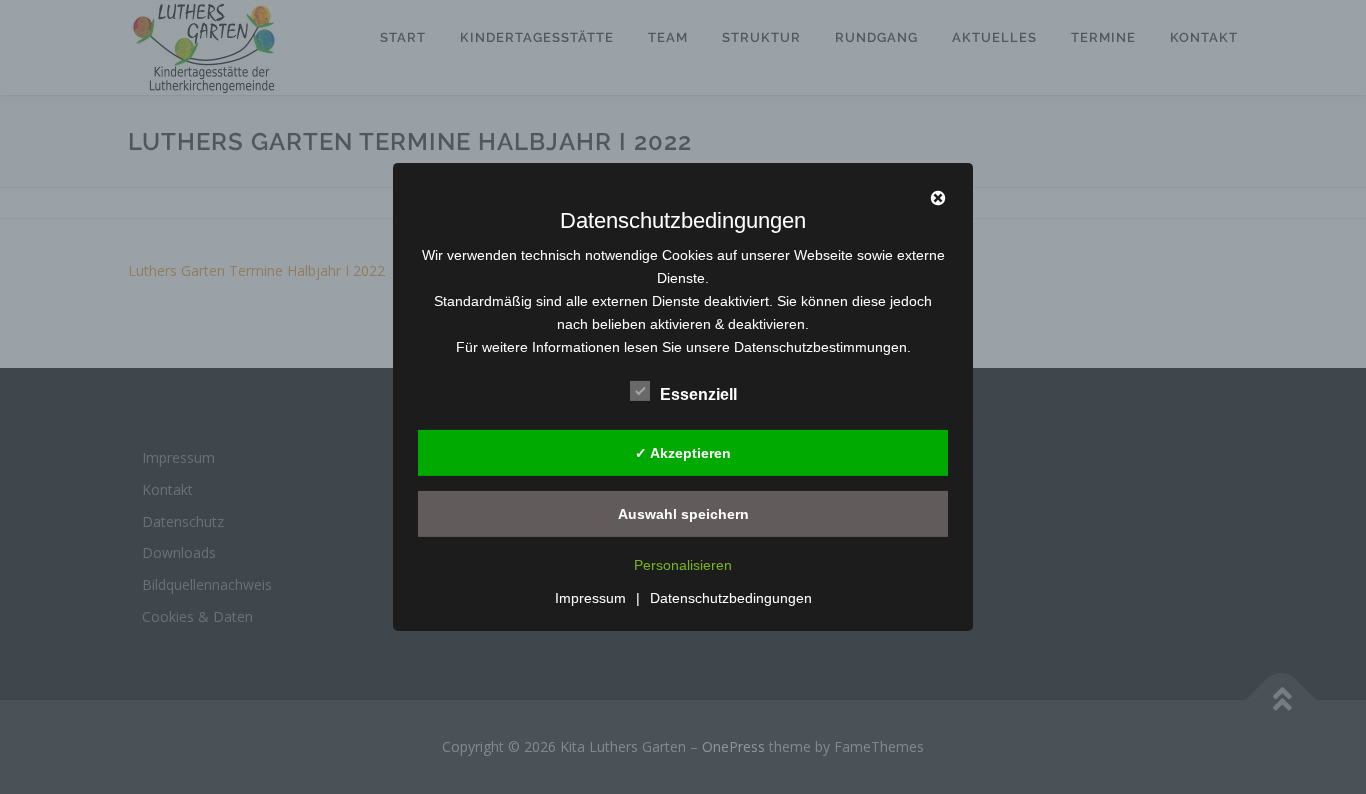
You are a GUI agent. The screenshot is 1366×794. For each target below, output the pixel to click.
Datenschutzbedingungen (731, 598)
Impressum (590, 598)
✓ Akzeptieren (683, 452)
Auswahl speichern (683, 513)
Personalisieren (683, 565)
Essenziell (698, 394)
